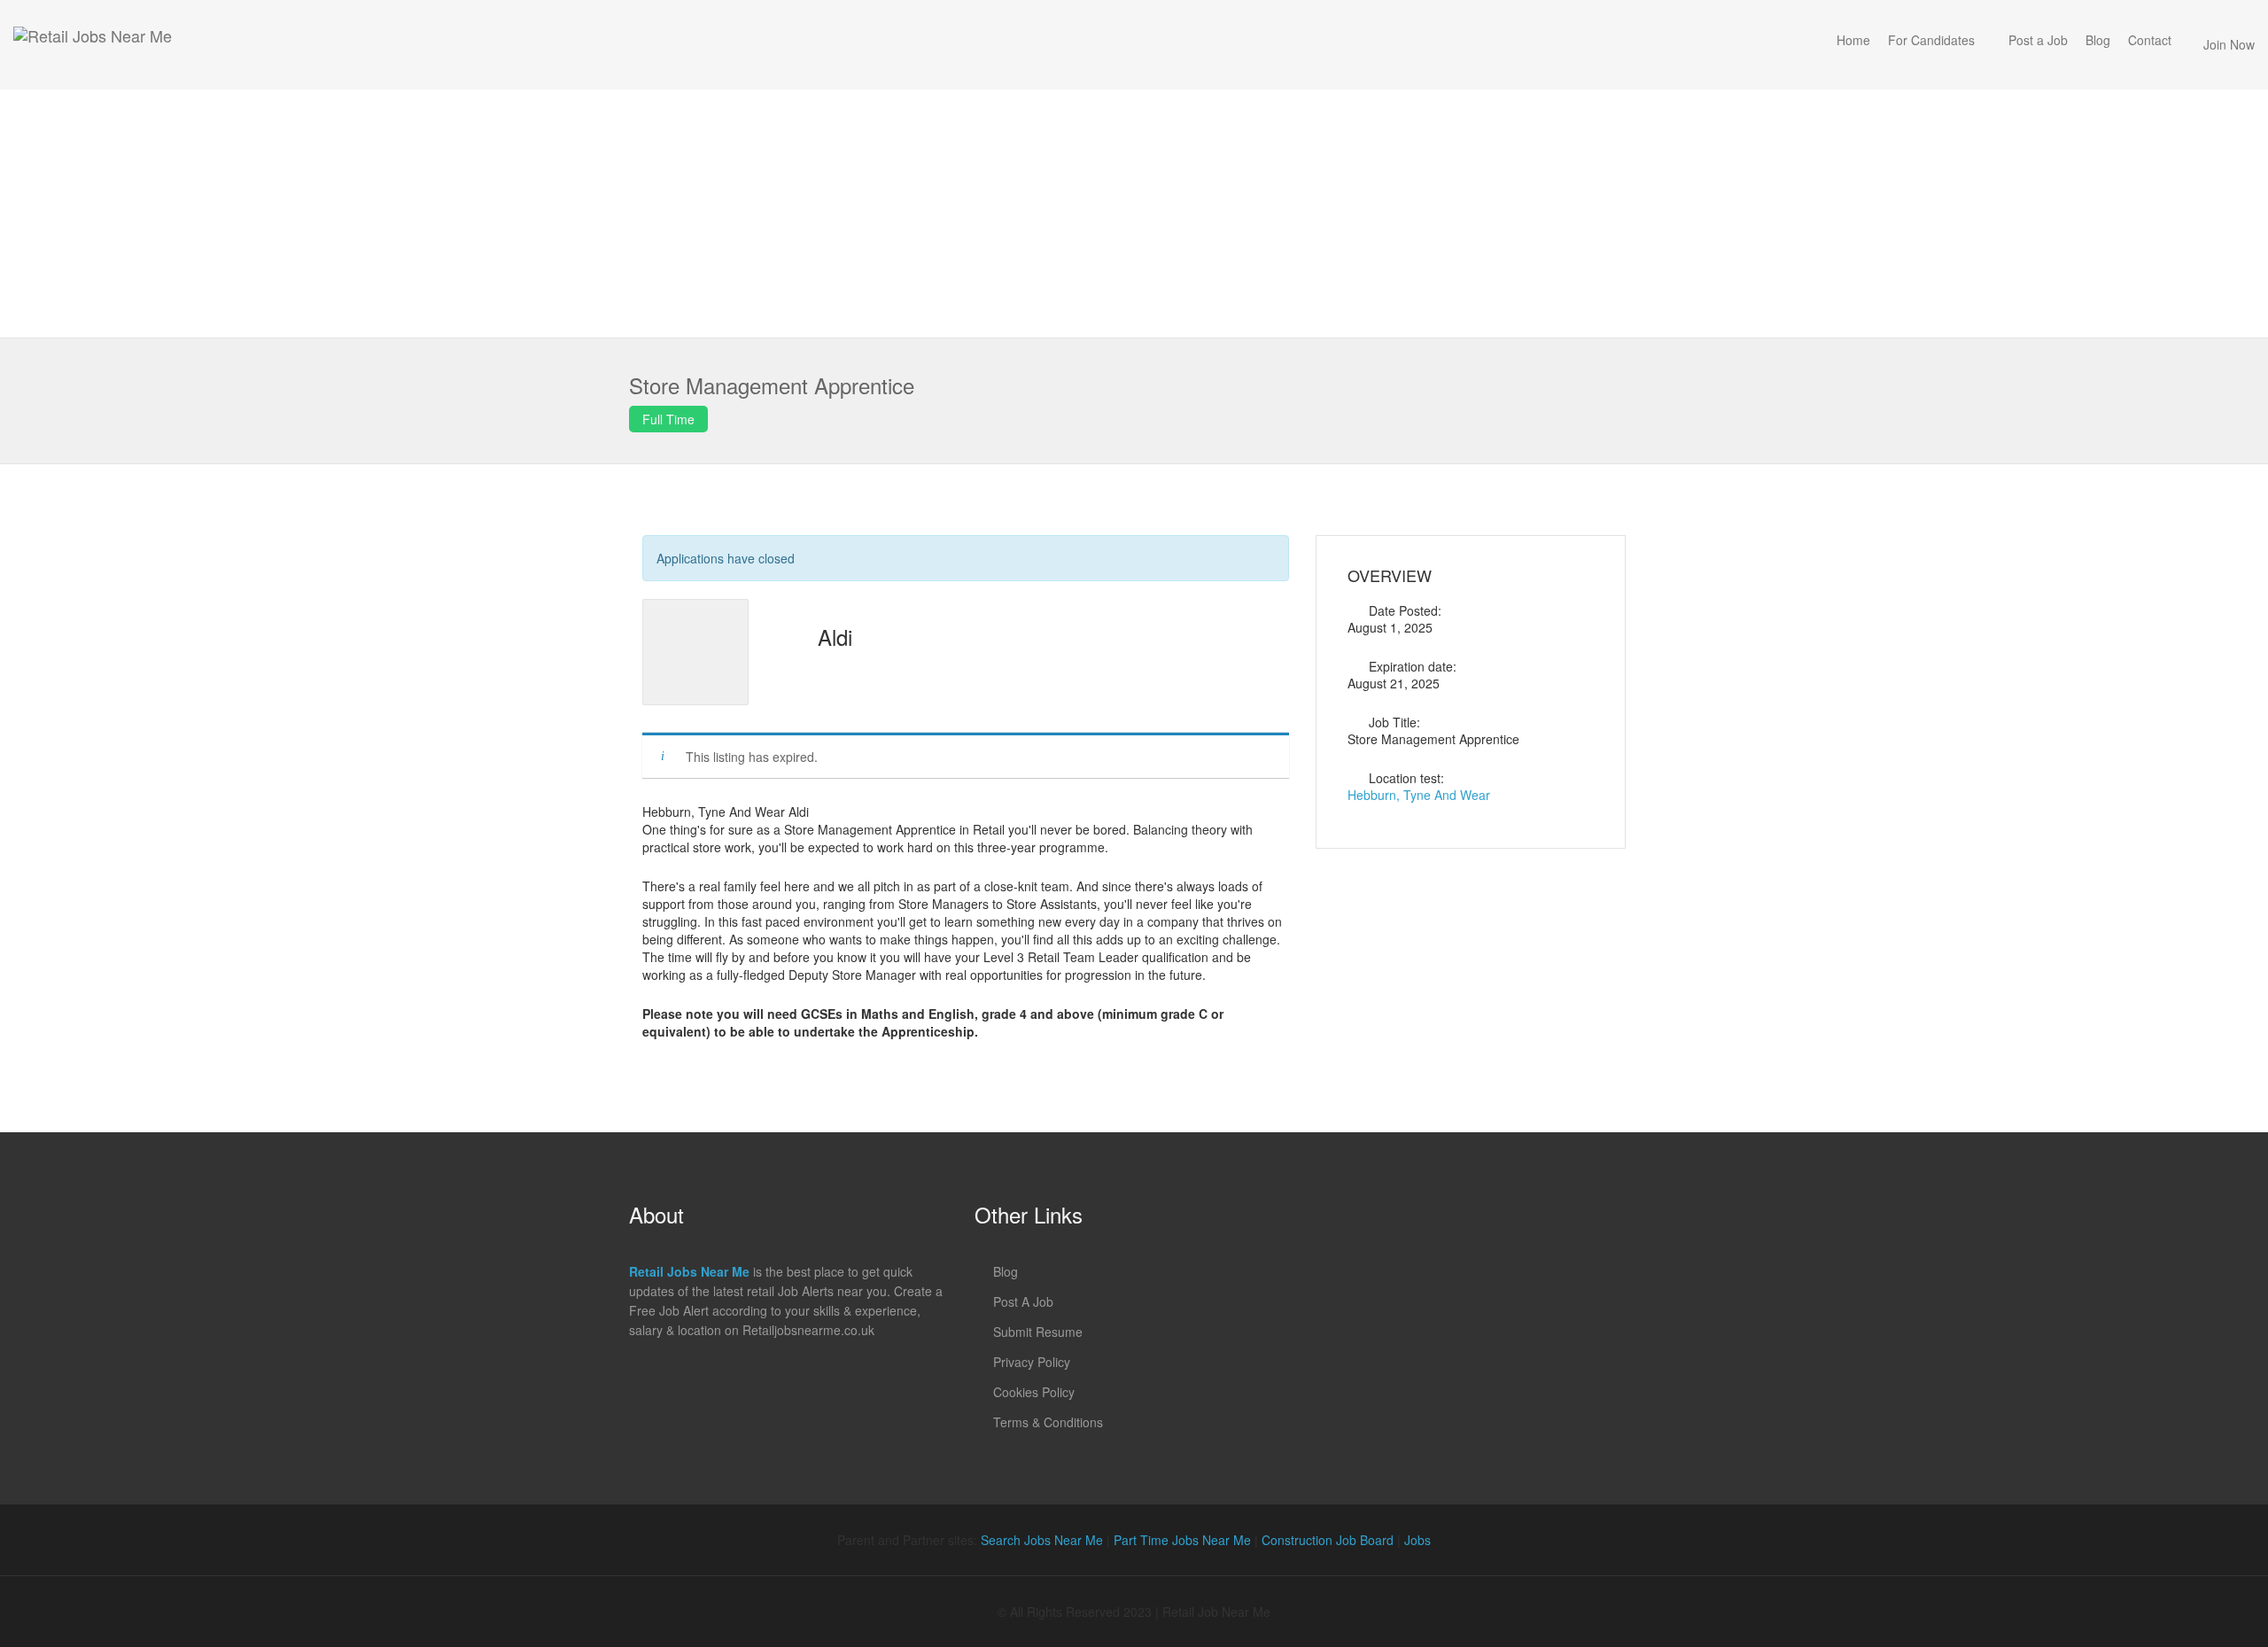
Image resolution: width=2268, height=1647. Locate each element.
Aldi (835, 637)
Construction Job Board (1328, 1540)
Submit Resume (1038, 1332)
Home (1853, 40)
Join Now (2229, 44)
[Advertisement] (1134, 214)
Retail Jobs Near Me (689, 1271)
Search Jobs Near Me (1042, 1540)
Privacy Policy (1032, 1362)
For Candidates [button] (1931, 40)
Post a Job (2038, 40)
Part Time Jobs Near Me (1182, 1540)
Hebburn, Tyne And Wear (1419, 795)
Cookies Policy (1034, 1392)
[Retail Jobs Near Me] (93, 45)
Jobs (1417, 1540)
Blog (2098, 40)
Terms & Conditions (1048, 1422)
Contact (2150, 40)
